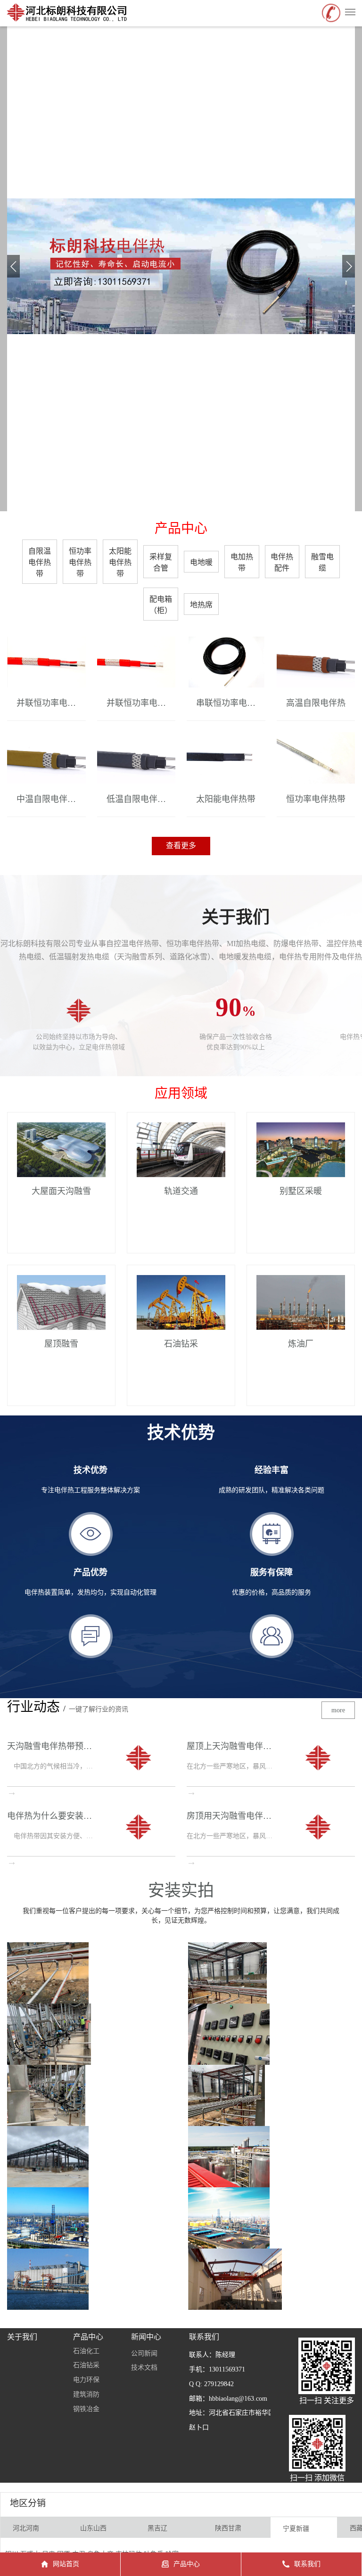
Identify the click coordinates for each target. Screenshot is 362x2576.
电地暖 (201, 562)
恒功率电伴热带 (80, 562)
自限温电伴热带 (40, 562)
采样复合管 (161, 562)
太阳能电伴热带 (120, 562)
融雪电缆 (322, 562)
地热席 (201, 605)
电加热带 (242, 562)
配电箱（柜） (161, 605)
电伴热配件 (282, 562)
